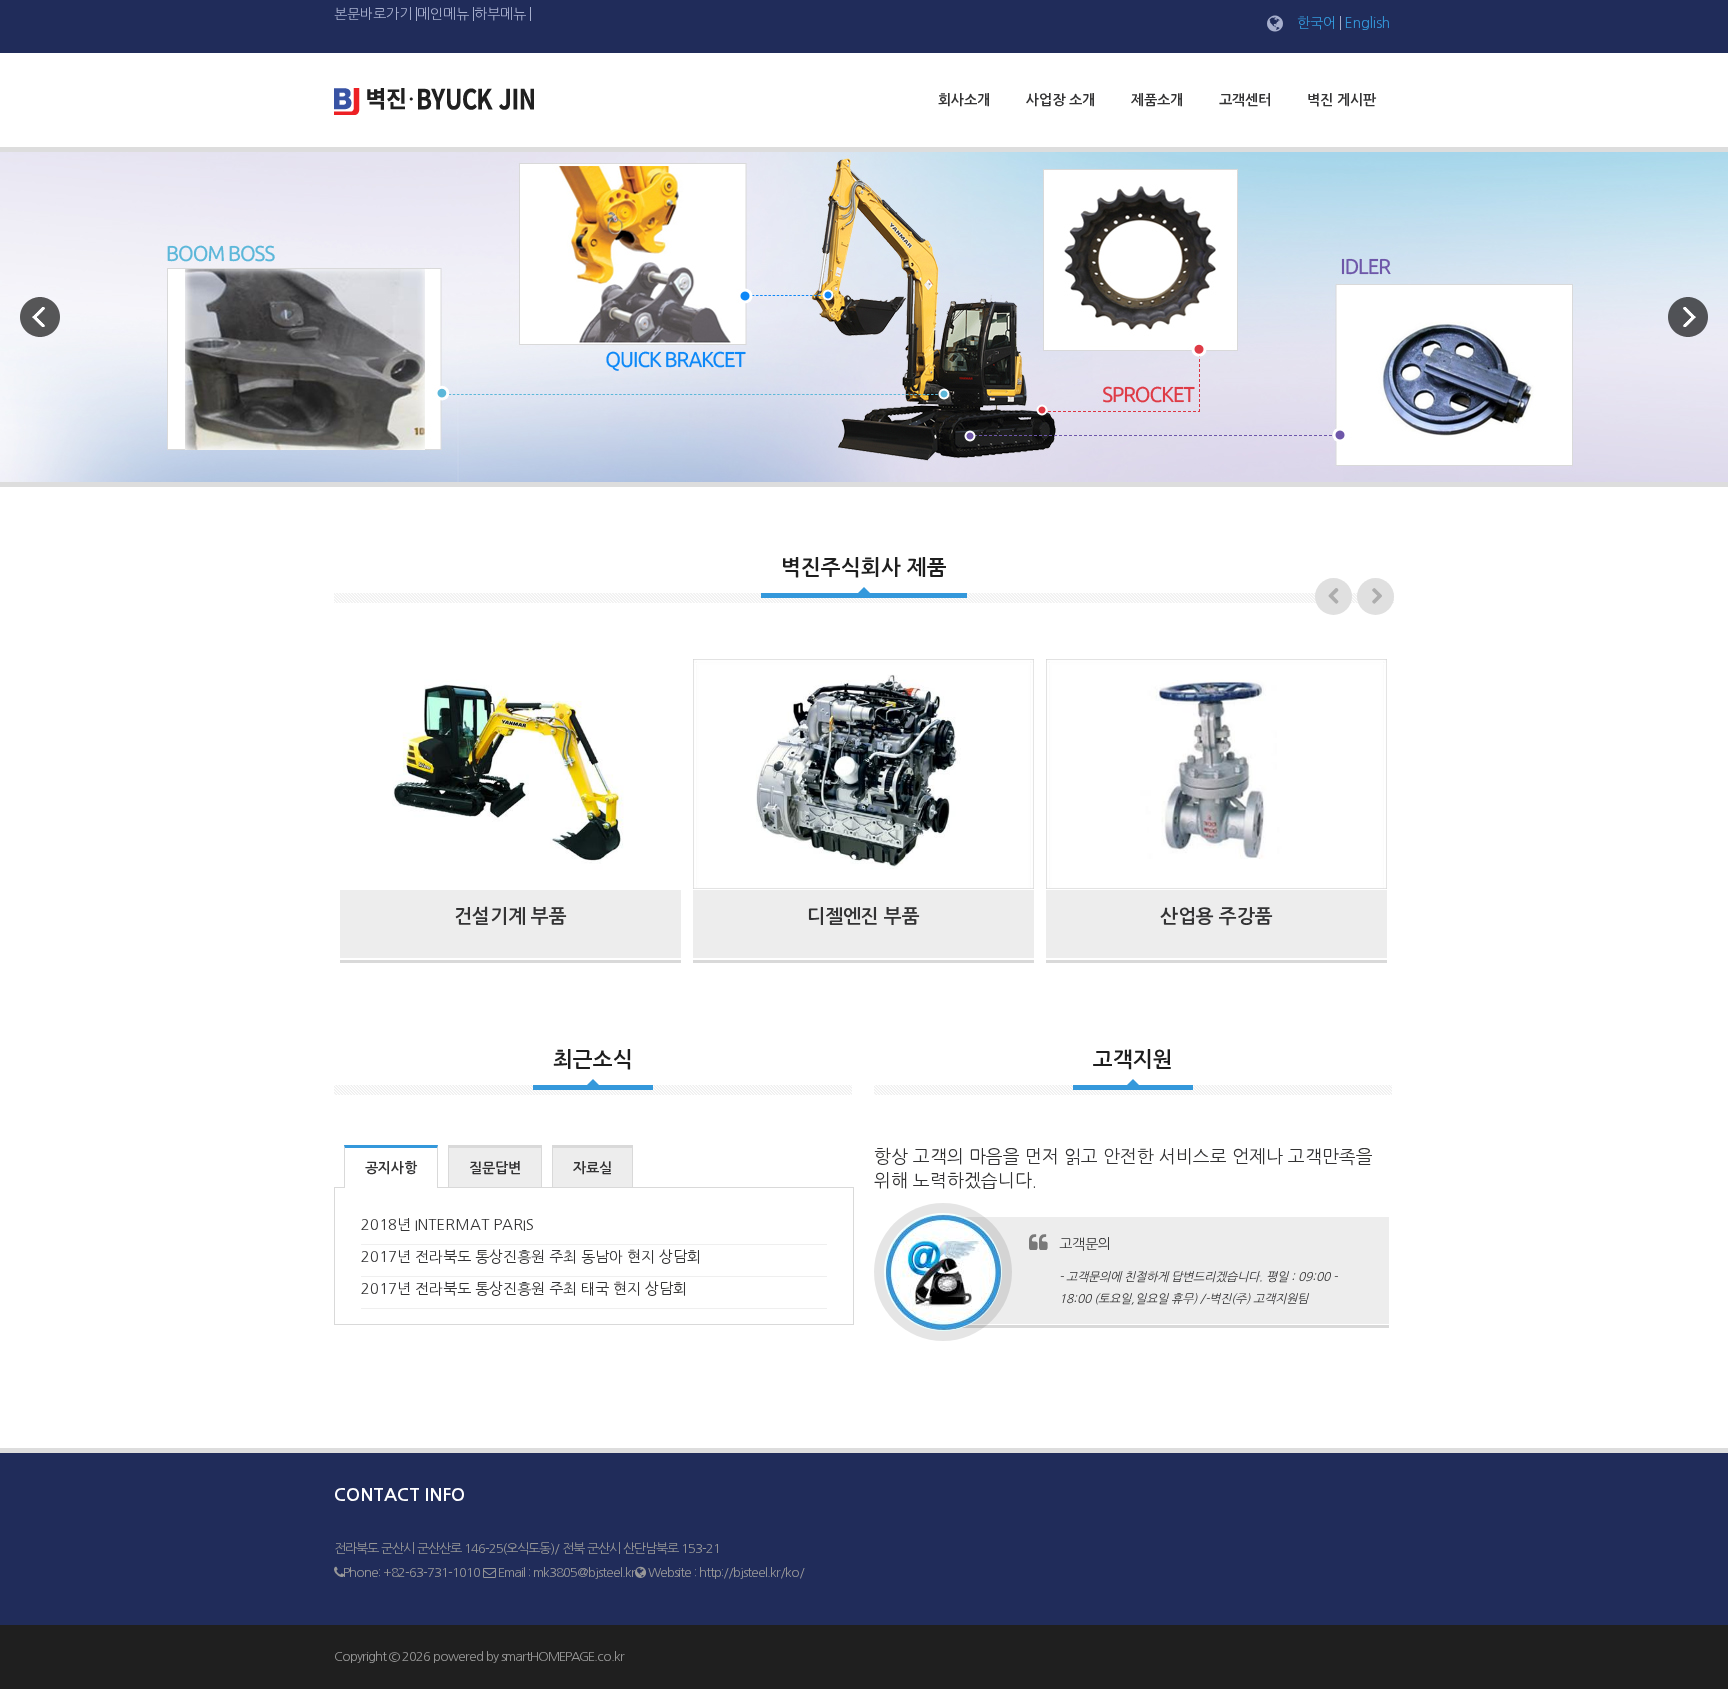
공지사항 (391, 1168)
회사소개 (964, 100)
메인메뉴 (443, 14)
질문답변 (495, 1168)
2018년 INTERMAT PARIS (447, 1224)
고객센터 (1245, 100)
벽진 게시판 (1341, 100)
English (1367, 23)
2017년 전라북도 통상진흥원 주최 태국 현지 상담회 (524, 1288)
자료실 (592, 1168)
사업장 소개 (1060, 100)
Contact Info (399, 1495)
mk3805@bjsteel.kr (584, 1572)
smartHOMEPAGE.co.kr (562, 1656)
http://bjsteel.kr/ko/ (751, 1572)
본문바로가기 (373, 14)
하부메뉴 (500, 14)
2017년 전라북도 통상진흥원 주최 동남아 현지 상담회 (531, 1256)
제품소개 (1157, 100)
